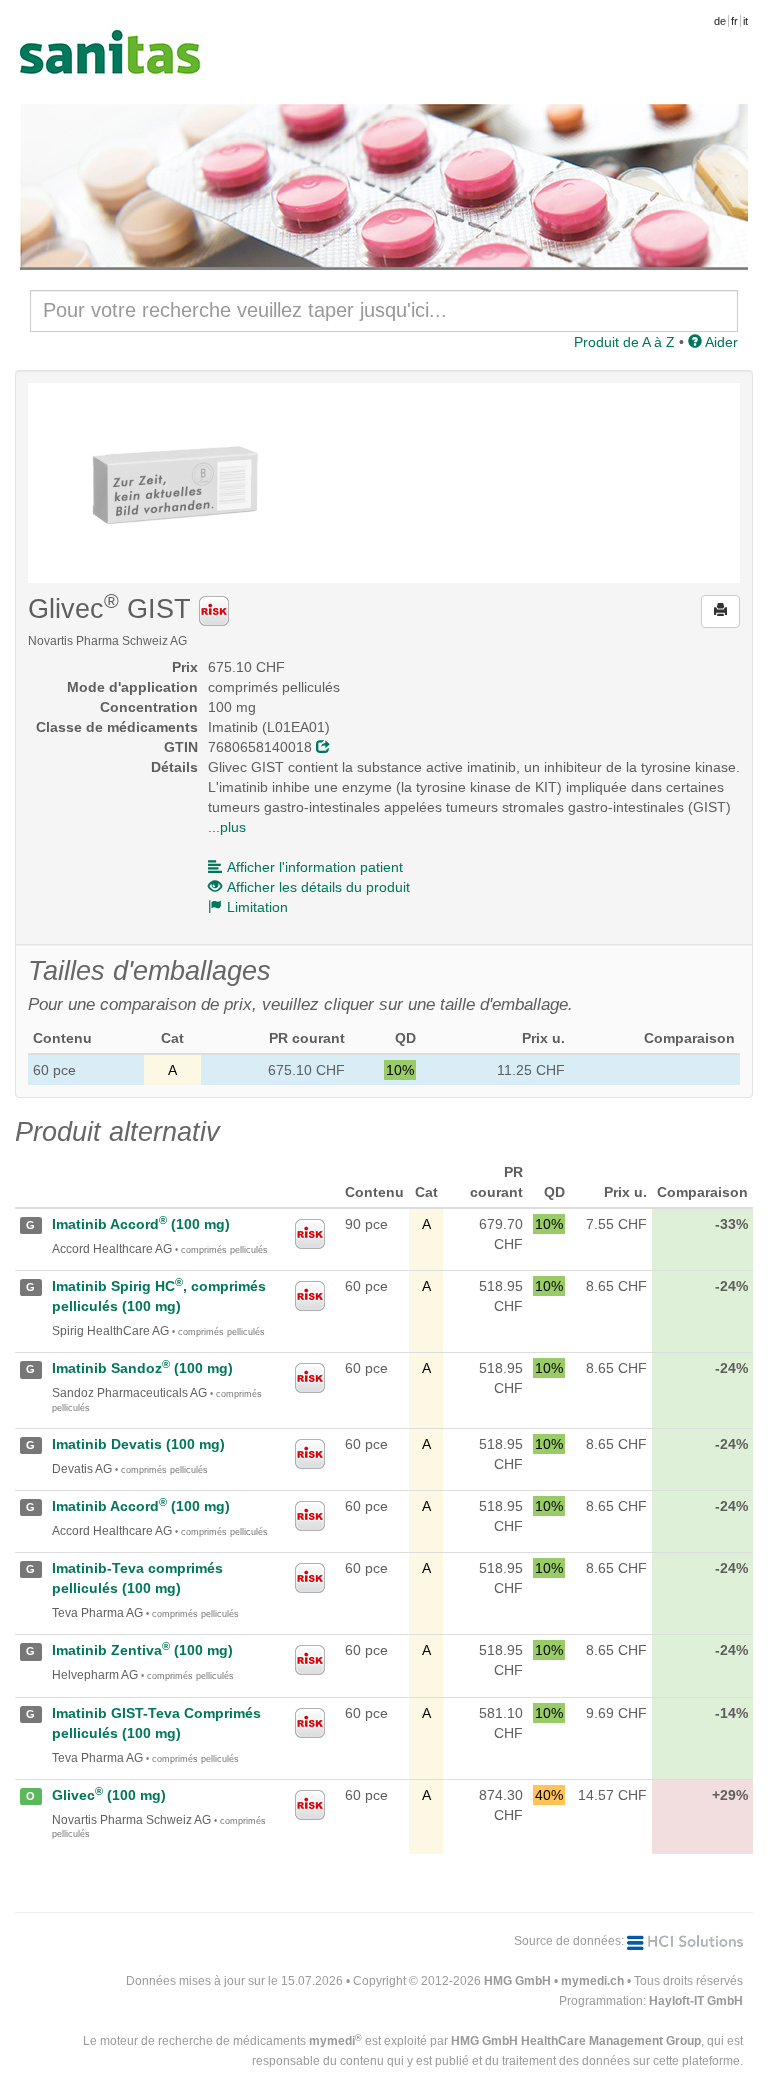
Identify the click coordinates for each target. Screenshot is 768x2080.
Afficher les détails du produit (318, 887)
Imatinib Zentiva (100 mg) (142, 1650)
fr (734, 21)
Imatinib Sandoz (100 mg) (142, 1368)
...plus (227, 827)
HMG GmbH (517, 1981)
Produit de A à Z (624, 342)
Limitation (257, 907)
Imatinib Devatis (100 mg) (138, 1444)
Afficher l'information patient (315, 867)
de (720, 21)
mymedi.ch (592, 1981)
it (745, 21)
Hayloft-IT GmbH (696, 2001)
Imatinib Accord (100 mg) (141, 1224)
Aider (720, 342)
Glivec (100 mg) (109, 1795)
